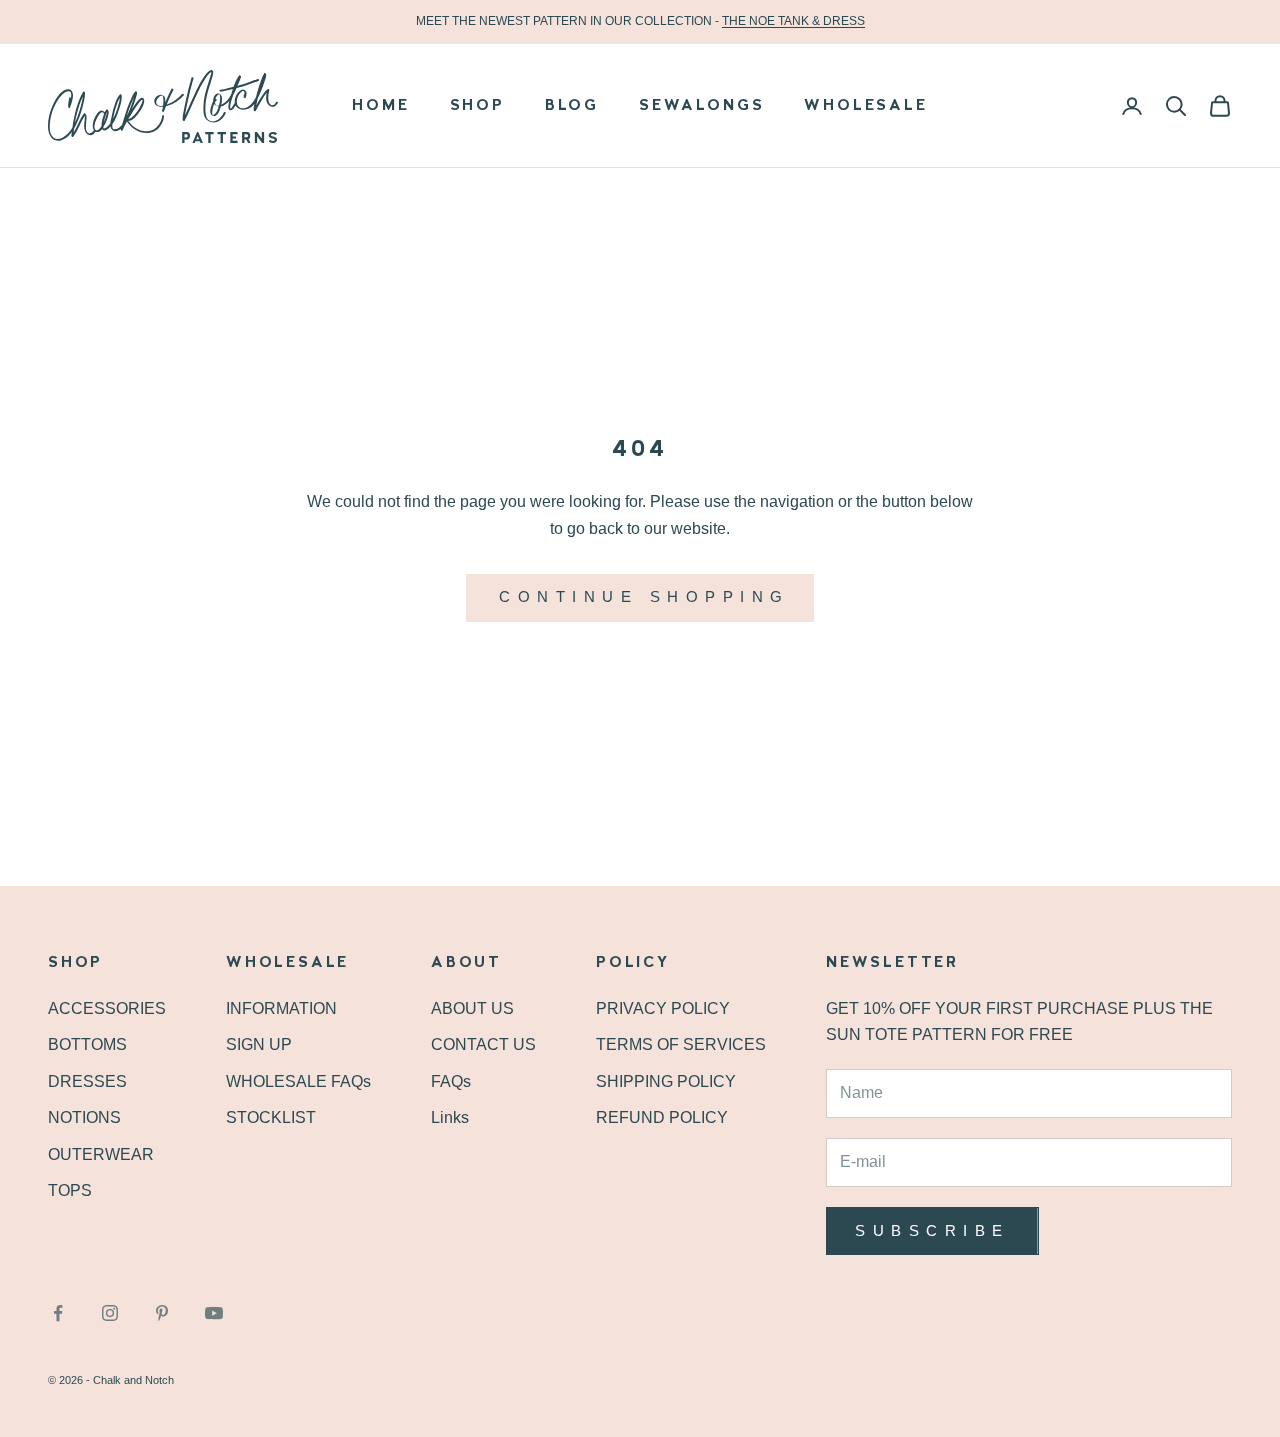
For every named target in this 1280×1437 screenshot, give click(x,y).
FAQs (451, 1081)
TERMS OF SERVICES (681, 1044)
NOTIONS (84, 1117)
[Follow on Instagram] (110, 1313)
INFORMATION (281, 1008)
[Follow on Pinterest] (162, 1313)
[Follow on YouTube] (214, 1313)
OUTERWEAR (101, 1154)
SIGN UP (259, 1044)
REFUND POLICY (662, 1117)
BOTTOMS (87, 1044)
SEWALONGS (701, 106)
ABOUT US (472, 1008)
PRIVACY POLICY (663, 1008)
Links (450, 1117)
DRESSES (87, 1081)
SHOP (477, 106)
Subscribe (932, 1230)
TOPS (70, 1190)
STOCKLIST (271, 1117)
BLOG (572, 106)
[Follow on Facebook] (58, 1313)
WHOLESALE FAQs (298, 1081)
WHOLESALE (865, 106)
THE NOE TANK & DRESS (793, 21)
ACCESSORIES (107, 1008)
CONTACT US (483, 1044)
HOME (380, 106)
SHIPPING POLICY (666, 1081)
